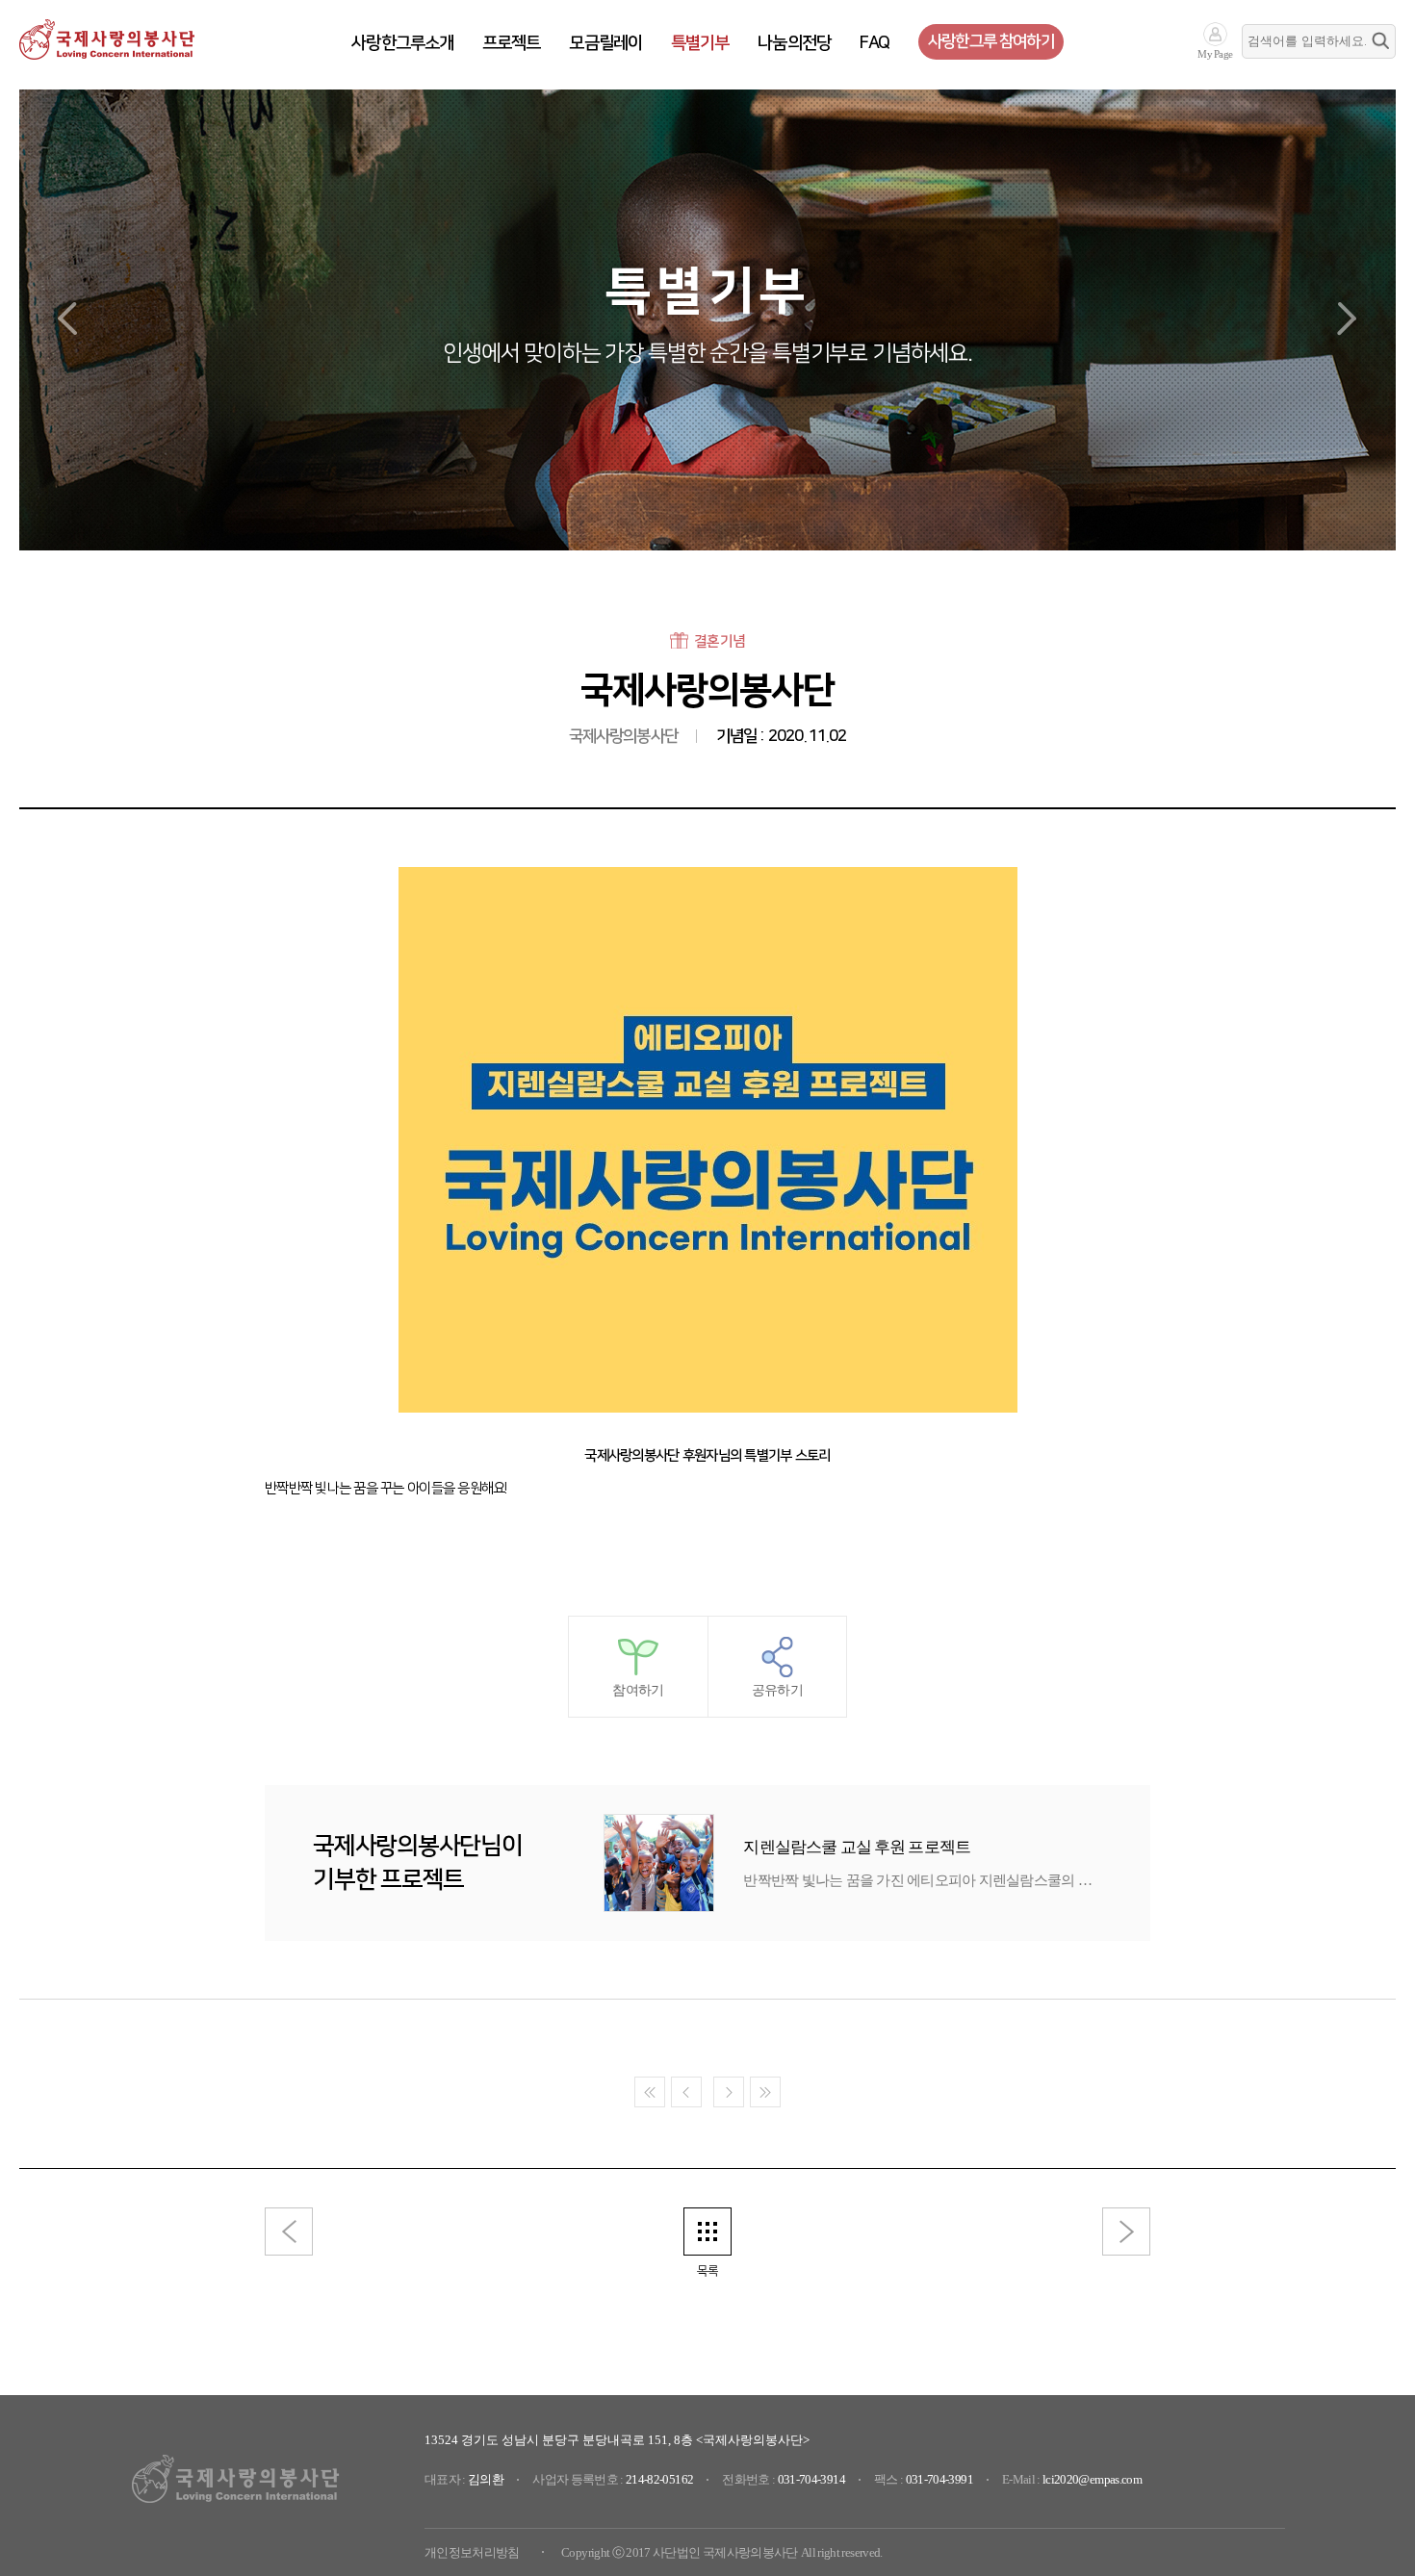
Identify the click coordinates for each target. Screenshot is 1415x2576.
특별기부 (700, 43)
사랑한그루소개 (402, 43)
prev (67, 319)
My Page (1215, 54)
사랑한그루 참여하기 (991, 41)
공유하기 (777, 1690)
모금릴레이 (605, 43)
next (1348, 319)
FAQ (875, 43)
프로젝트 (511, 43)
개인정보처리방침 (472, 2552)
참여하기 (638, 1690)
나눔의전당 (794, 43)
